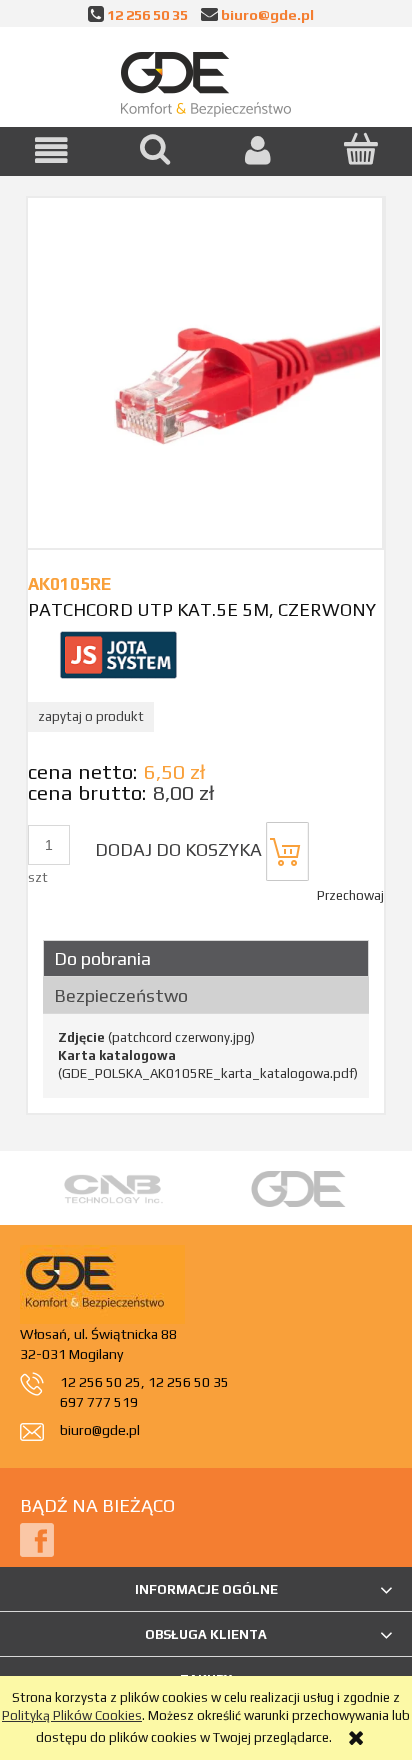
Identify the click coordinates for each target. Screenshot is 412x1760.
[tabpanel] (206, 1056)
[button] (51, 150)
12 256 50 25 (100, 1382)
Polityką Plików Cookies (72, 1715)
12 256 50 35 (147, 14)
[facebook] (37, 1539)
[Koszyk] (360, 149)
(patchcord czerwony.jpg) (156, 1037)
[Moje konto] (257, 150)
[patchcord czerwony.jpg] (205, 372)
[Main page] (206, 80)
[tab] (206, 958)
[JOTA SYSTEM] (118, 653)
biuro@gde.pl (267, 14)
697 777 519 (99, 1402)
